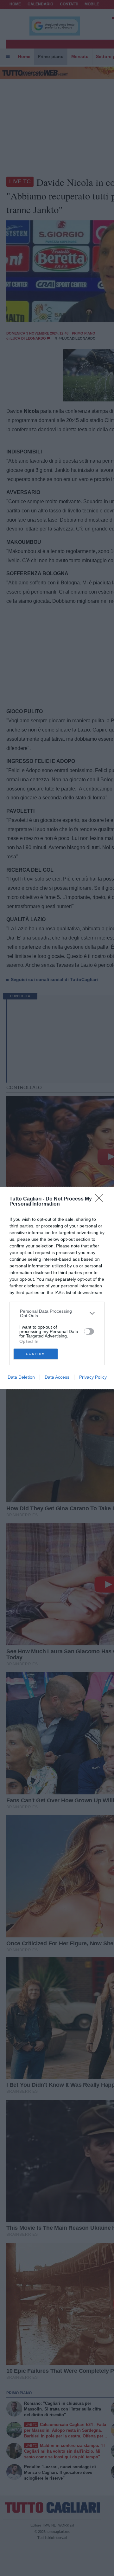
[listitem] (57, 1313)
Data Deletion (21, 1377)
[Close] (101, 1200)
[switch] (89, 1331)
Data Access (57, 1377)
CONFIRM (35, 1354)
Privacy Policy (93, 1377)
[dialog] (57, 1288)
